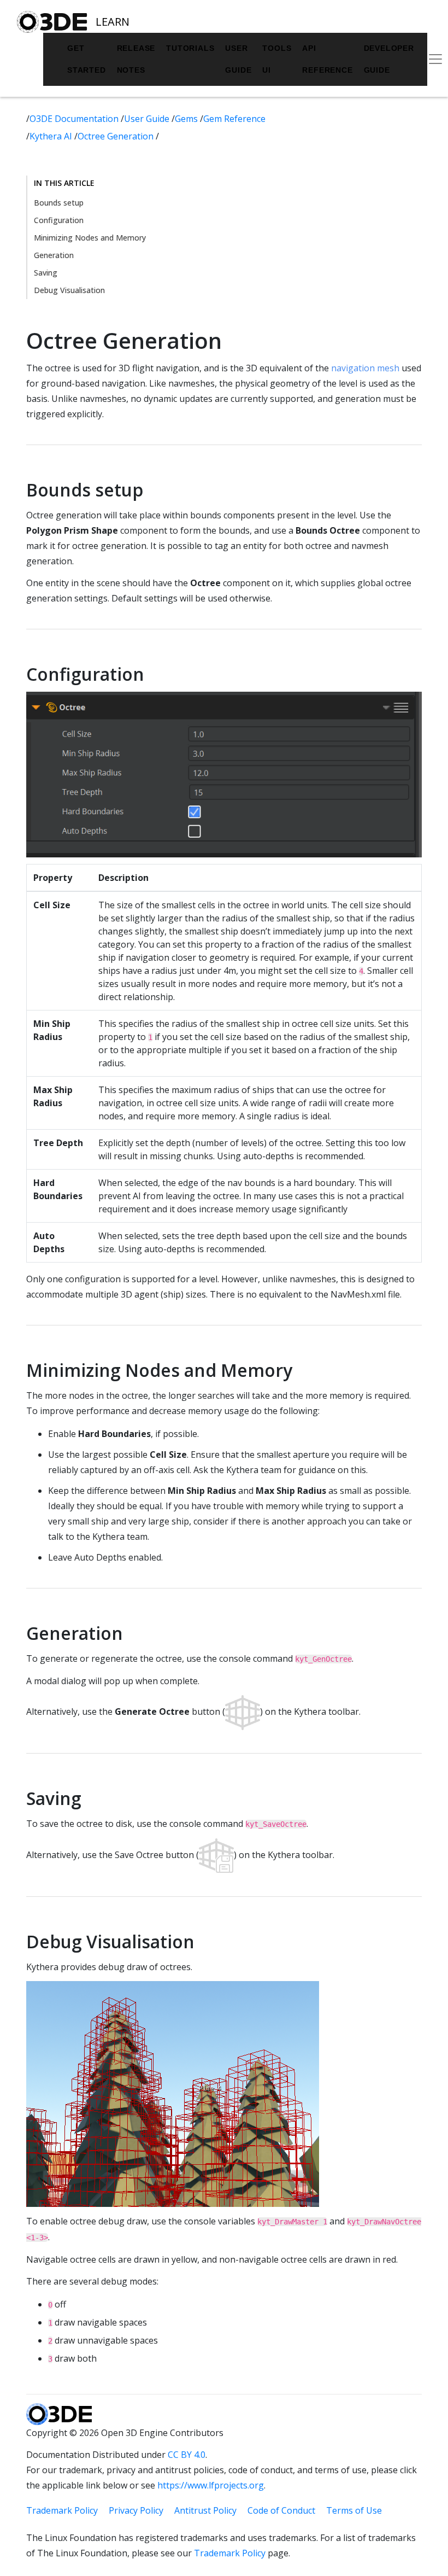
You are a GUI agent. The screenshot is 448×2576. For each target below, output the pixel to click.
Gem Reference (234, 119)
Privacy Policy (136, 2510)
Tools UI (277, 59)
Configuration (59, 220)
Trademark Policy (62, 2510)
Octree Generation (117, 136)
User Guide (238, 59)
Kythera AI (52, 136)
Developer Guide (389, 59)
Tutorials (190, 48)
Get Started (87, 59)
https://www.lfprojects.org (211, 2485)
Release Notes (136, 59)
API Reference (327, 59)
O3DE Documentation (75, 119)
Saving (46, 273)
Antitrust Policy (205, 2510)
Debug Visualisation (69, 290)
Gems (187, 119)
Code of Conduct (281, 2510)
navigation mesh (365, 368)
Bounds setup (59, 203)
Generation (54, 255)
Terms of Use (354, 2510)
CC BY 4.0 (187, 2455)
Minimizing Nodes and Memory (90, 238)
